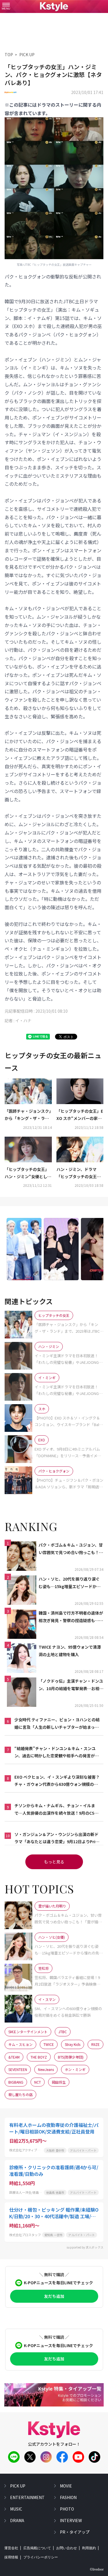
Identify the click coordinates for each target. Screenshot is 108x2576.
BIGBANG (16, 2082)
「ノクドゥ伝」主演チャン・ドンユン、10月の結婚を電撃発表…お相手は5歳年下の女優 (71, 1685)
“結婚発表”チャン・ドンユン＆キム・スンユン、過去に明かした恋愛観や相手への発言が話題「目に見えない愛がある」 (57, 1752)
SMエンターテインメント (28, 2032)
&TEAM (14, 2057)
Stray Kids (73, 2044)
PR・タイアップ (75, 2532)
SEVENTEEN (18, 2069)
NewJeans (46, 2069)
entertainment (27, 2497)
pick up (18, 2486)
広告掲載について (37, 2548)
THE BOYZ (39, 2057)
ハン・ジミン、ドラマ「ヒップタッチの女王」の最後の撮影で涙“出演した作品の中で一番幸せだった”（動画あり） (80, 1173)
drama (17, 2520)
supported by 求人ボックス (85, 2247)
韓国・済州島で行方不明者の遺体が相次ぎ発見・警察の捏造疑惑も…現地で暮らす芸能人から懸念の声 (71, 1617)
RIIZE (95, 2044)
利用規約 (89, 2548)
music (16, 2509)
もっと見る (54, 1862)
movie (66, 2486)
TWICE (49, 2044)
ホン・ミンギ (75, 2069)
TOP (9, 54)
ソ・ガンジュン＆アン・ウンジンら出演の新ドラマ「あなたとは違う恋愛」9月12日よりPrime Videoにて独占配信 (57, 1838)
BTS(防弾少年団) (71, 2057)
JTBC (63, 2032)
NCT (38, 2082)
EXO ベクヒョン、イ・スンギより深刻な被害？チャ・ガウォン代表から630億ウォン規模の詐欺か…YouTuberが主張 (57, 1781)
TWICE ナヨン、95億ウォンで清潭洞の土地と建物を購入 (70, 1651)
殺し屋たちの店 (20, 2094)
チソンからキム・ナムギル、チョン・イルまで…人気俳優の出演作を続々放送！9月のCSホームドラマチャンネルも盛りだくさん (56, 1809)
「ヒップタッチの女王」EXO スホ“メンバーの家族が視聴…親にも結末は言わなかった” (80, 1115)
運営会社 (11, 2548)
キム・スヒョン (20, 2044)
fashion (68, 2497)
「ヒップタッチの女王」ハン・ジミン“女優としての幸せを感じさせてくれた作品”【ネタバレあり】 (28, 1173)
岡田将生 (59, 2082)
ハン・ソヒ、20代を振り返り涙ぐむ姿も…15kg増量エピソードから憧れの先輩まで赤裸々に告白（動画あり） (71, 1583)
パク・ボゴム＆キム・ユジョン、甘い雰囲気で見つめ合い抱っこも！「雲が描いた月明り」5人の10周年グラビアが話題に (71, 1549)
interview (71, 2520)
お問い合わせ (67, 2548)
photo (67, 2509)
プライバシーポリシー (41, 2557)
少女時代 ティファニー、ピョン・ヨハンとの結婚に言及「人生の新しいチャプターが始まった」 (57, 1724)
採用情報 (11, 2557)
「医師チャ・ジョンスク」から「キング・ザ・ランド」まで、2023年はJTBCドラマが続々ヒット (28, 1115)
